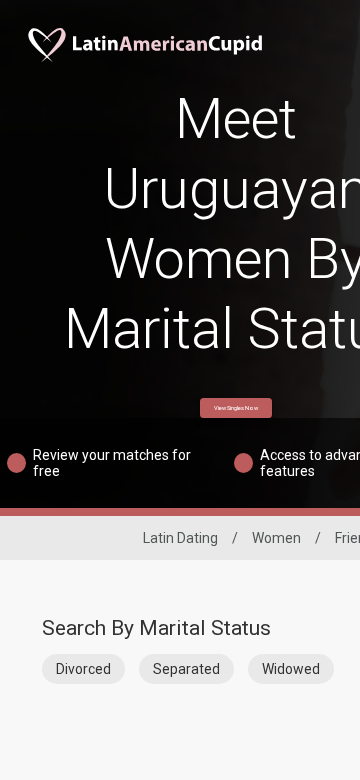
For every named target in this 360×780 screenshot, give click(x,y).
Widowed (291, 669)
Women (276, 538)
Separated (186, 669)
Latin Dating (180, 538)
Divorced (83, 669)
